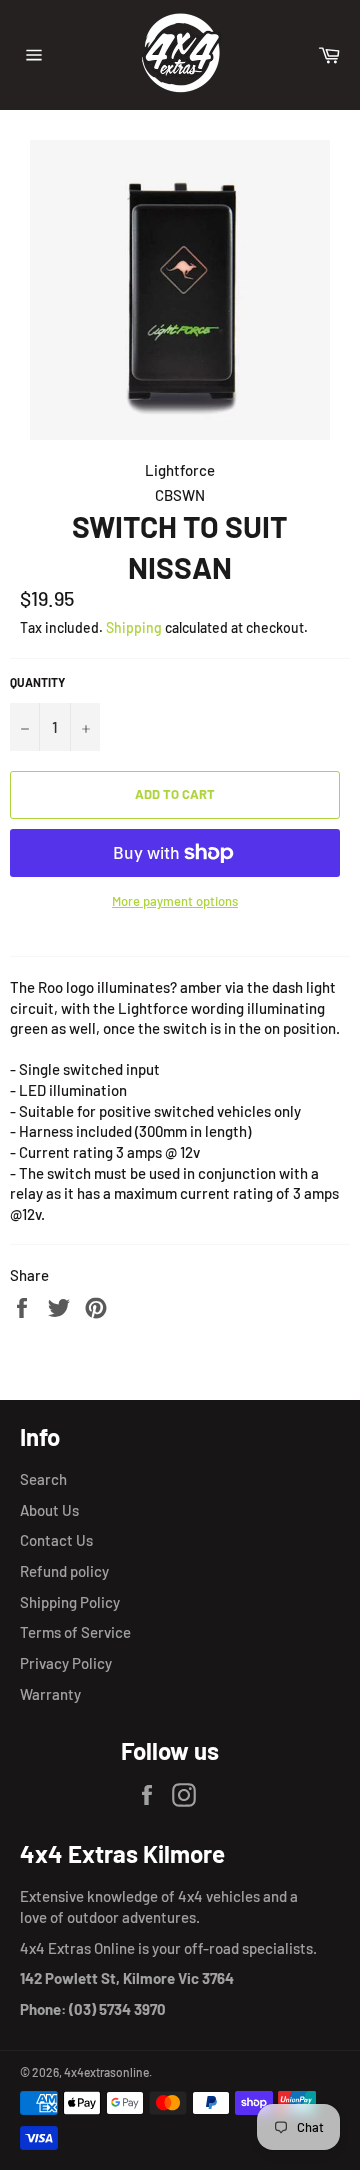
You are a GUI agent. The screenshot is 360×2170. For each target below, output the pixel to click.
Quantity (37, 682)
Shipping (134, 627)
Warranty (50, 1694)
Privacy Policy (66, 1663)
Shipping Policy (70, 1602)
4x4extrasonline (106, 2072)
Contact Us (56, 1540)
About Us (49, 1510)
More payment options (175, 901)
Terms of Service (75, 1632)
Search (43, 1479)
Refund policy (64, 1571)
